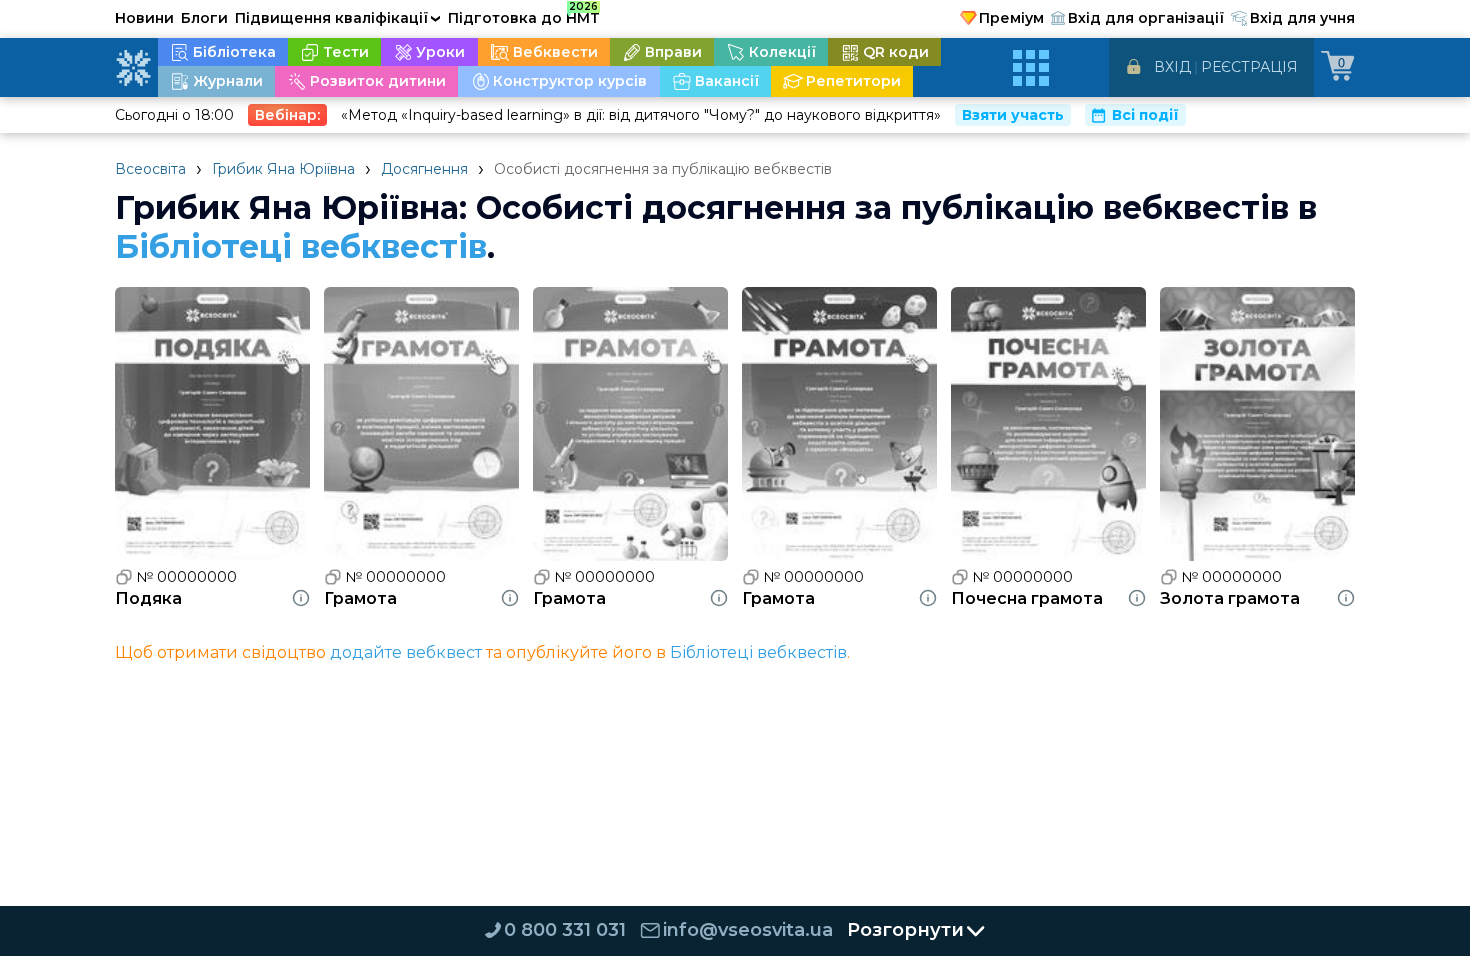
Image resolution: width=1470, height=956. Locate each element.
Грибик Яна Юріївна (283, 169)
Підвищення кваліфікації (338, 18)
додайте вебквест (406, 652)
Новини (144, 18)
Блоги (204, 18)
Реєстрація (1249, 67)
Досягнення (424, 169)
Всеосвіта (150, 169)
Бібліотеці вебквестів (301, 246)
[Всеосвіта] (133, 68)
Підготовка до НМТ (524, 15)
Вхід (1172, 67)
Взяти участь (1013, 115)
